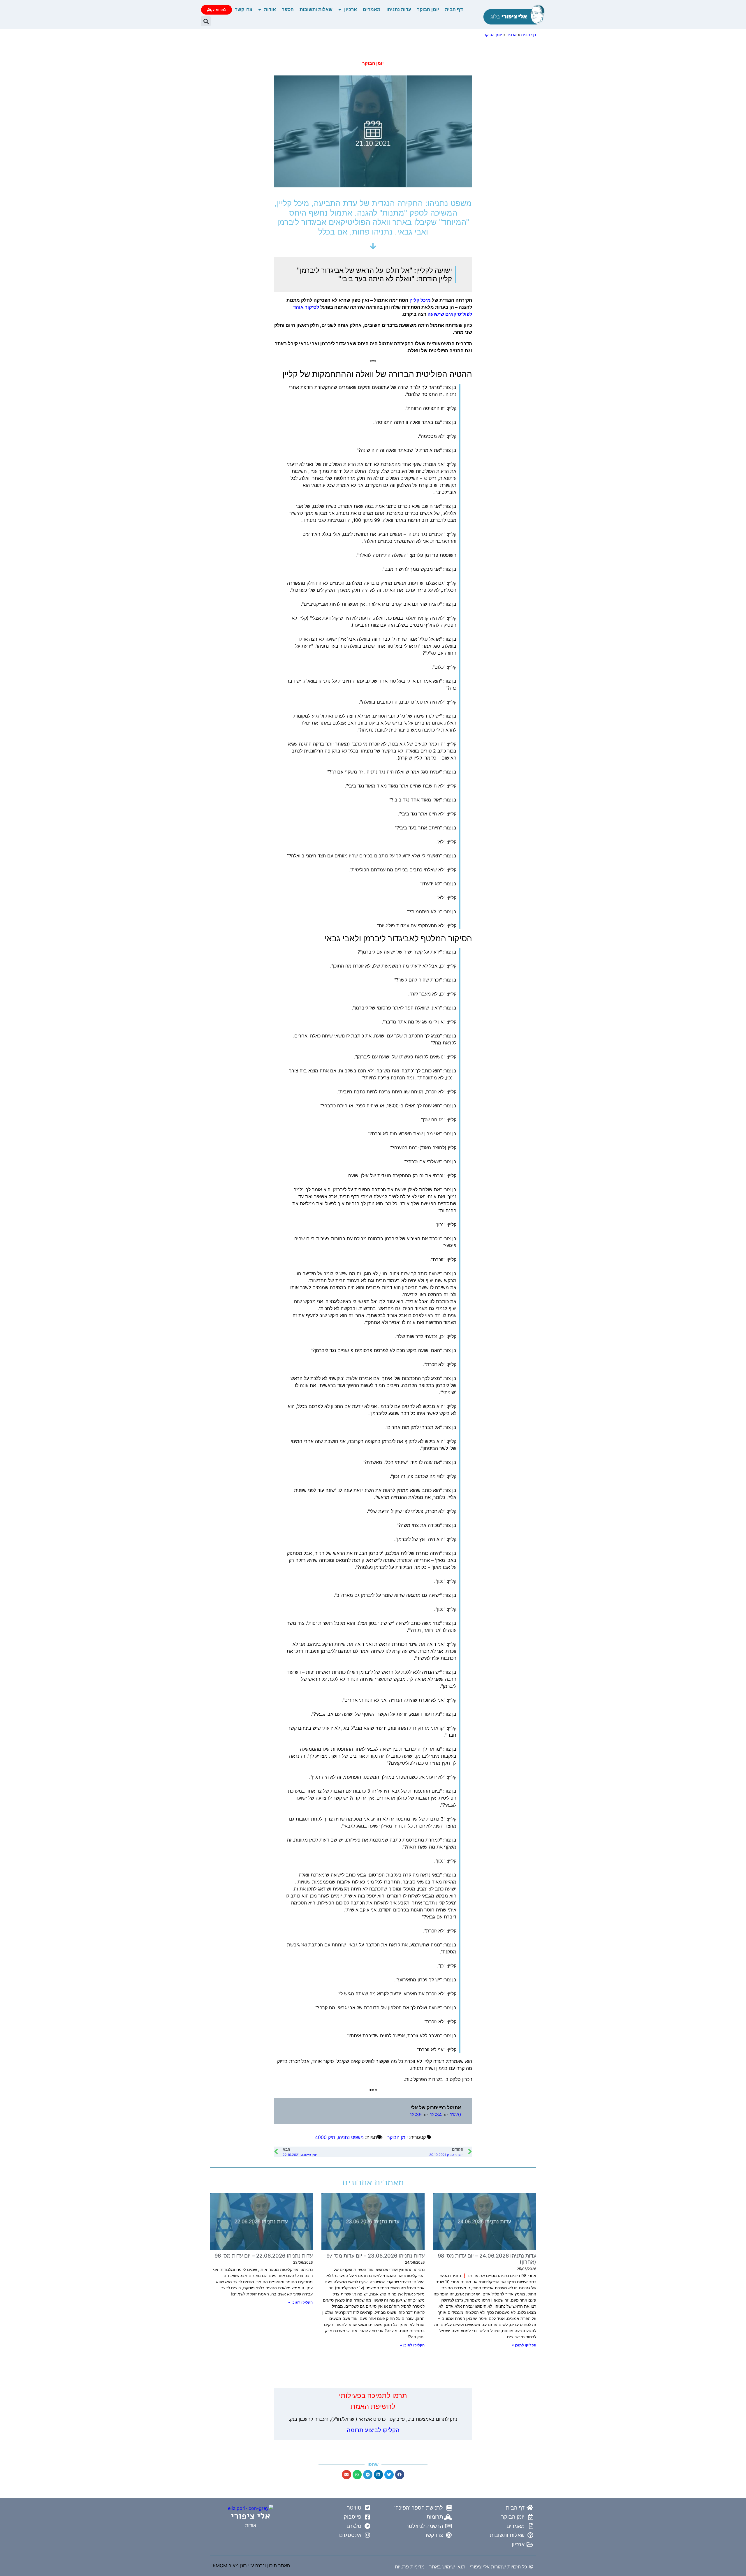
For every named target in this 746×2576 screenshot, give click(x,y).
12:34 (436, 2115)
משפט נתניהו (351, 2137)
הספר (288, 9)
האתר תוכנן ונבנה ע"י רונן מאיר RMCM (251, 2566)
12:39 (416, 2115)
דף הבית (454, 9)
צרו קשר (244, 9)
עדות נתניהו (399, 9)
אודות (270, 9)
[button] (206, 21)
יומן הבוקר (428, 9)
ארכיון (351, 9)
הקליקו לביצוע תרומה (373, 2430)
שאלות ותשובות (316, 9)
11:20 (455, 2115)
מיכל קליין (420, 300)
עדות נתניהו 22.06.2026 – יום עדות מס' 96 (264, 2256)
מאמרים (372, 9)
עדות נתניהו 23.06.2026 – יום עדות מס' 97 (375, 2256)
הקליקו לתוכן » (524, 2345)
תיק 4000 (325, 2137)
